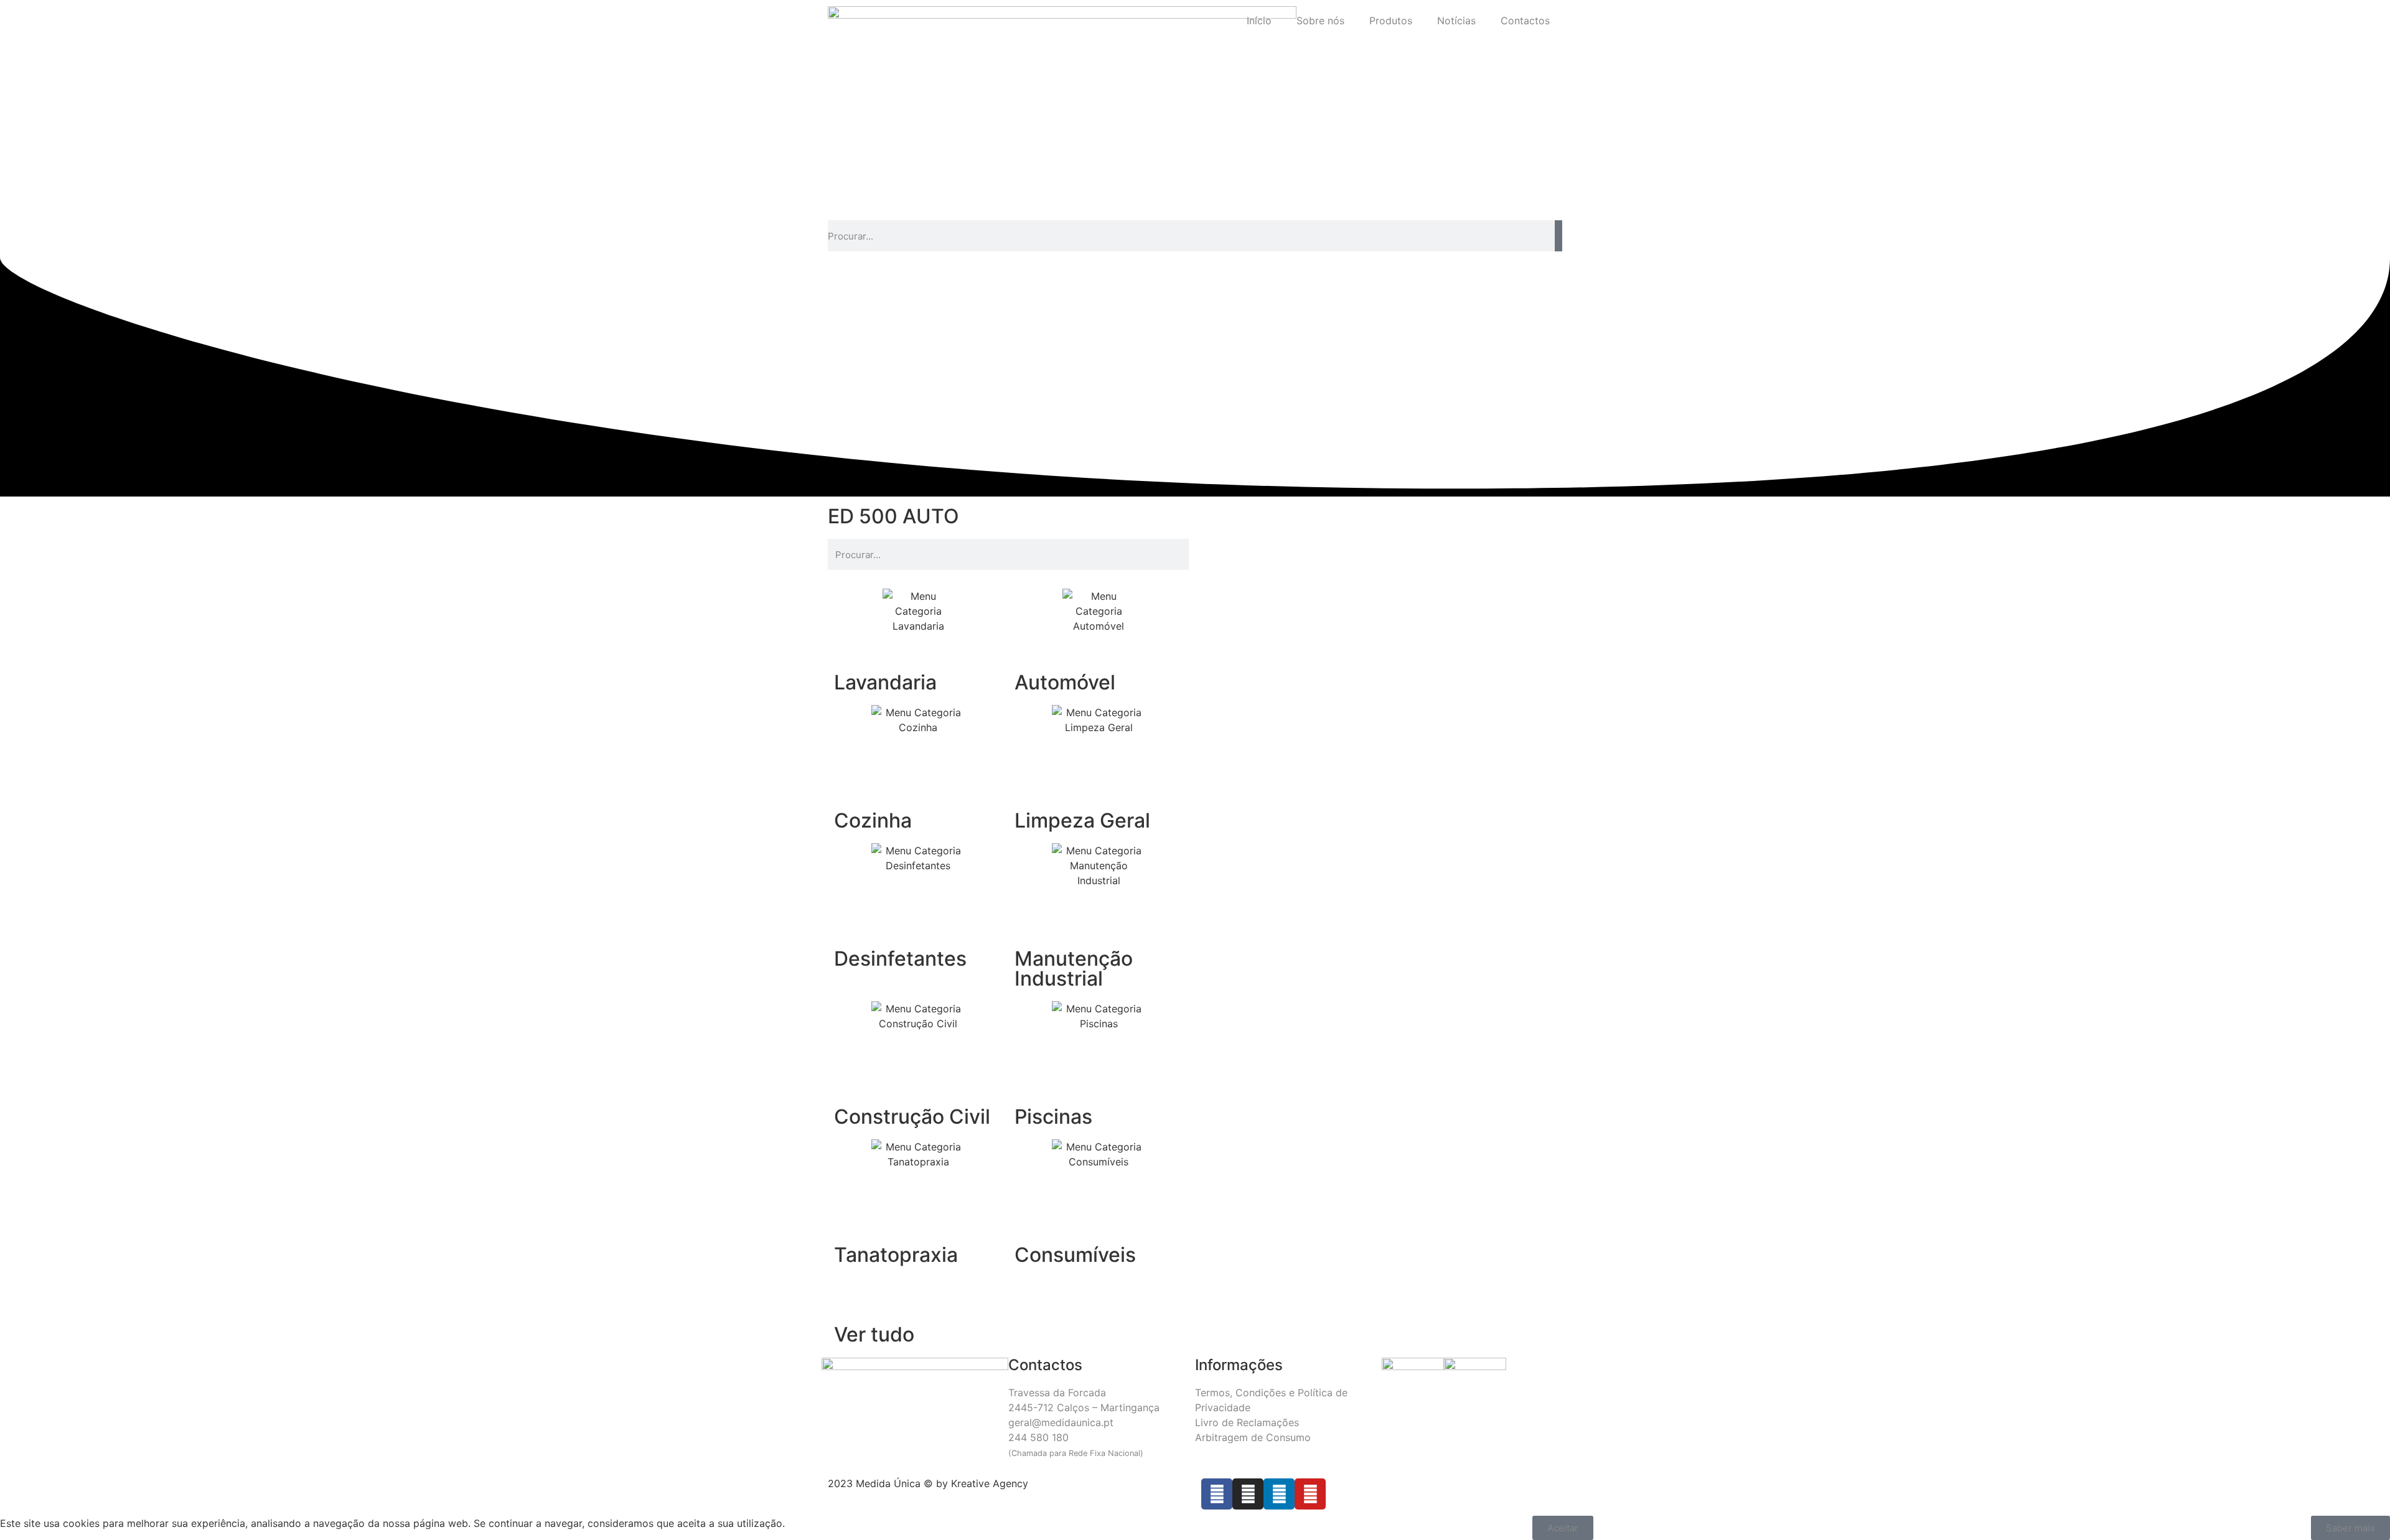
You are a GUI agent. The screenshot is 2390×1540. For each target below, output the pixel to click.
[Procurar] (1558, 236)
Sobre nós (1320, 21)
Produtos (1391, 21)
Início (1259, 21)
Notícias (1456, 21)
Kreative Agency (990, 1483)
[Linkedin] (1279, 1494)
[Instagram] (1248, 1494)
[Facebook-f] (1217, 1494)
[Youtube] (1310, 1494)
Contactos (1525, 21)
